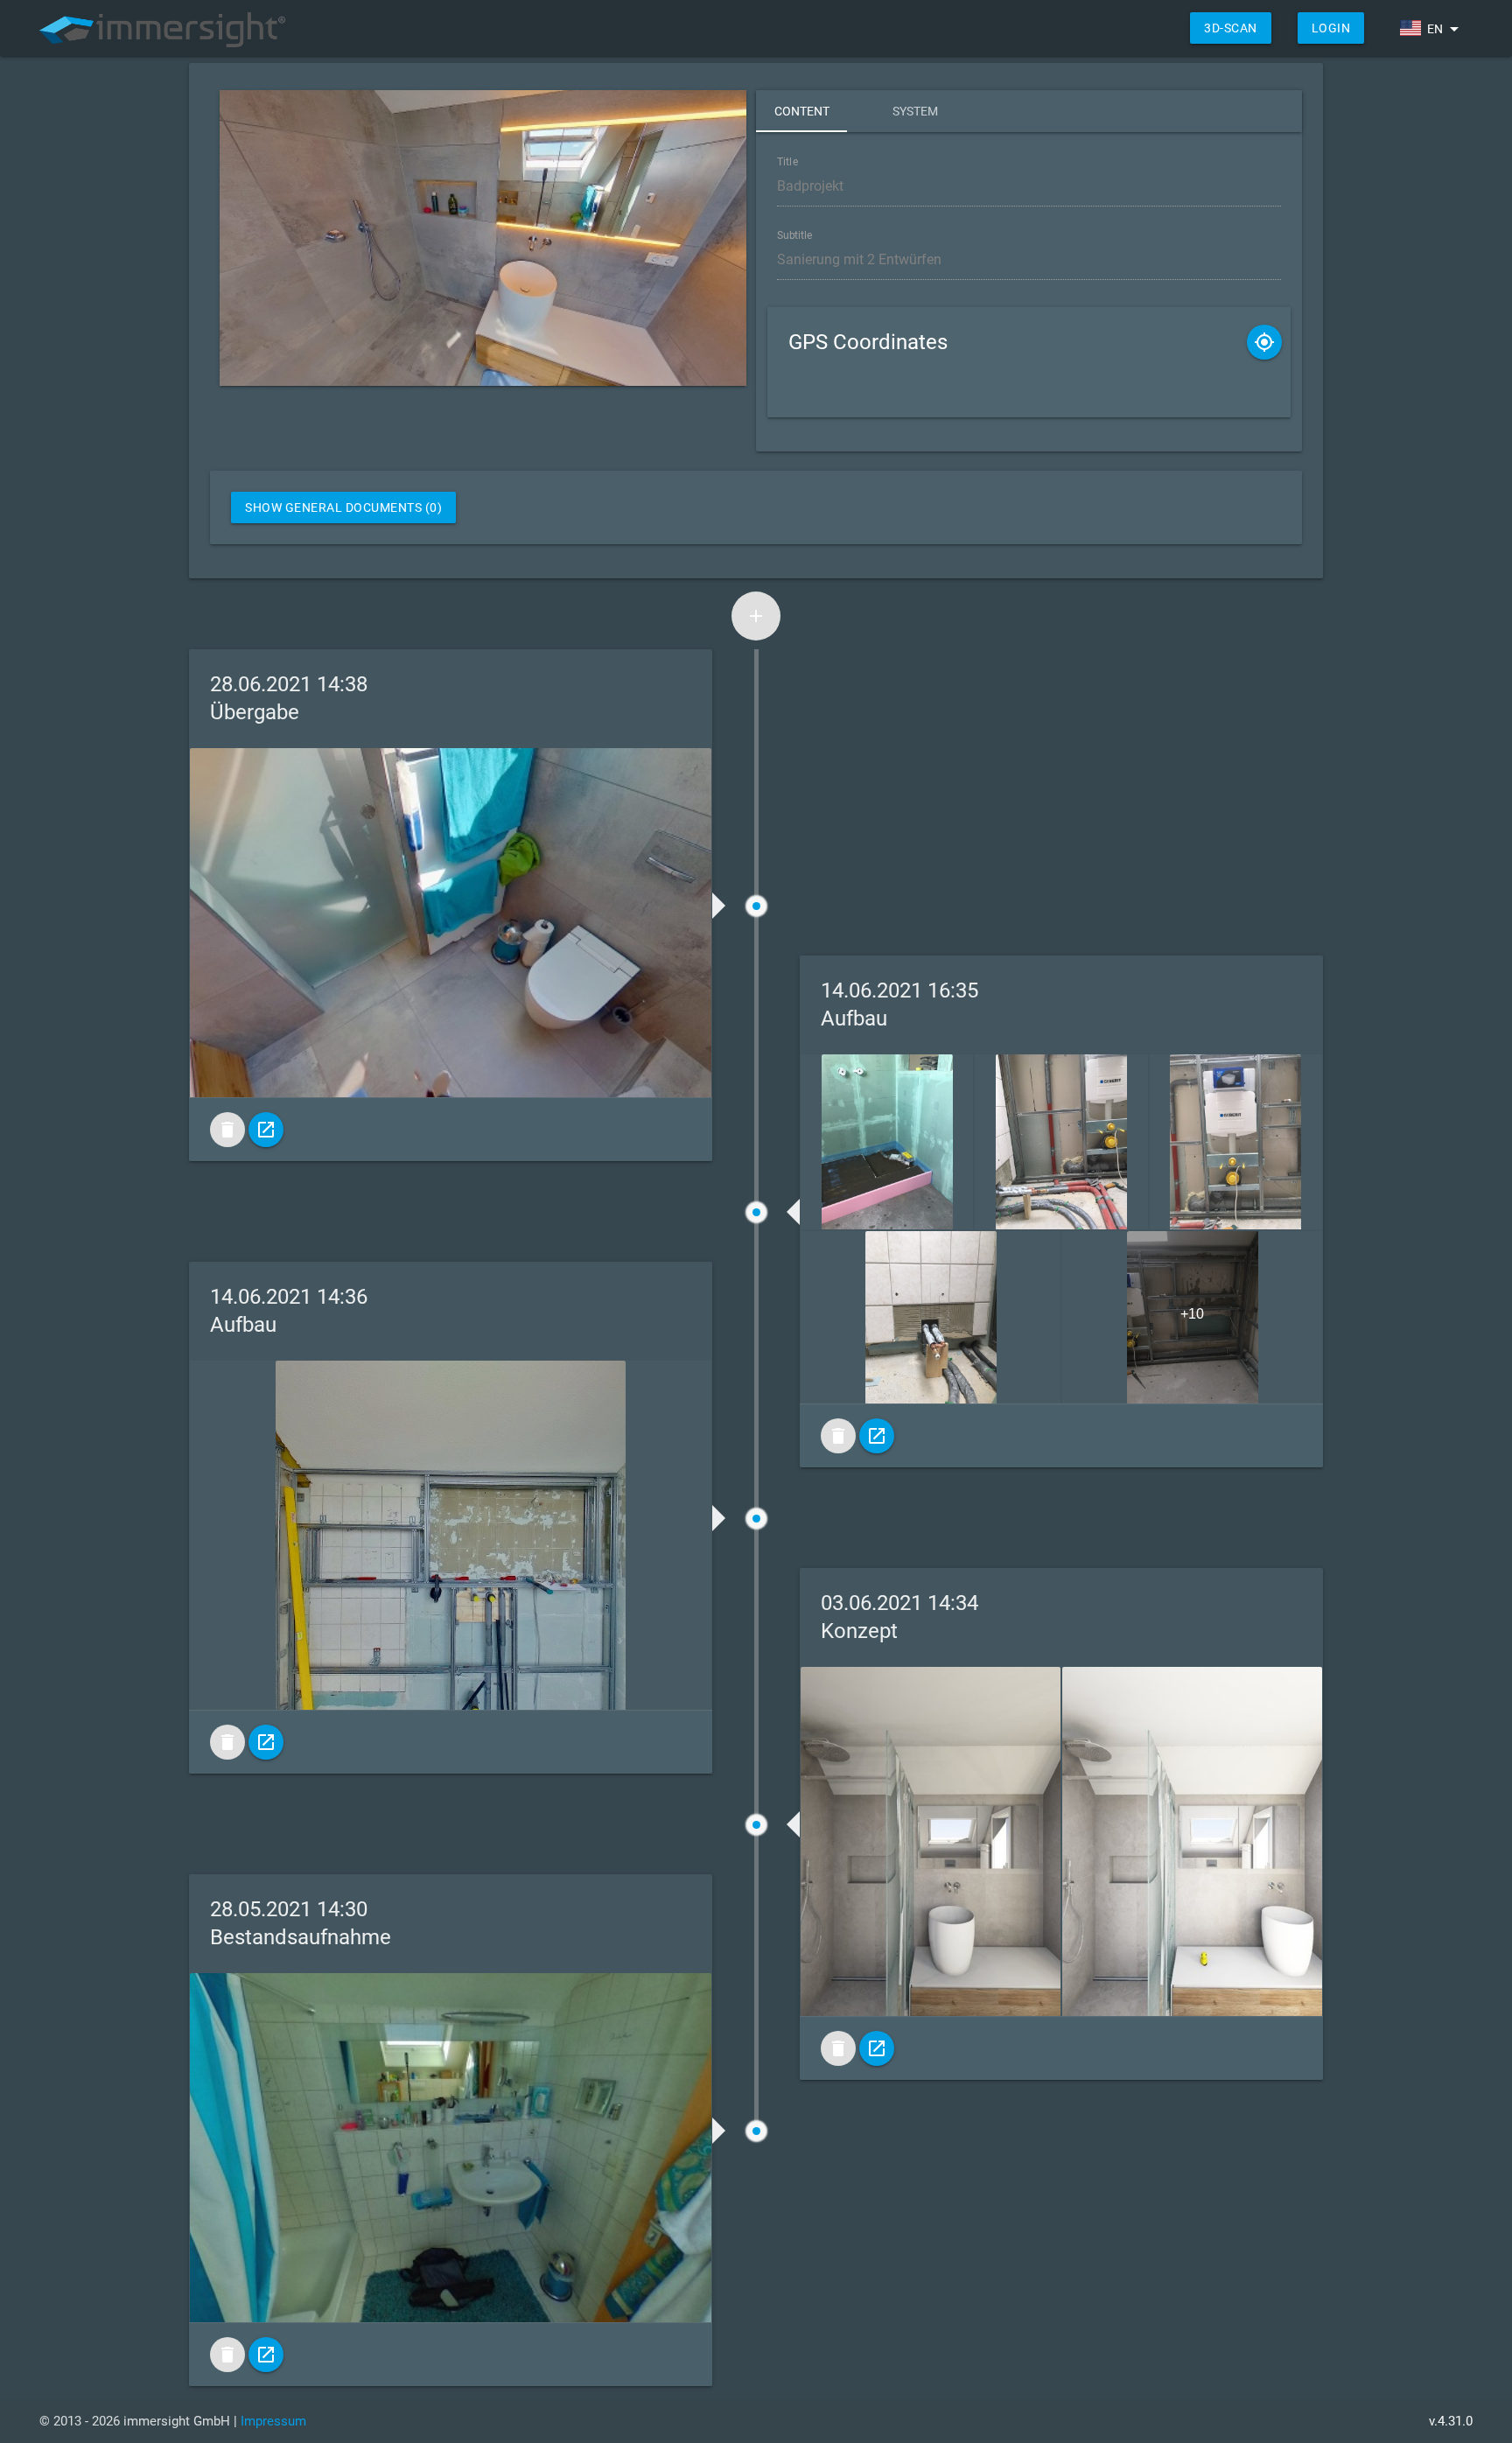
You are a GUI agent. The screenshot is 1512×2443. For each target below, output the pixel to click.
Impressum (273, 2421)
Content (802, 111)
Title (787, 162)
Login (1331, 28)
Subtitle (795, 235)
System (915, 111)
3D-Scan (1231, 28)
